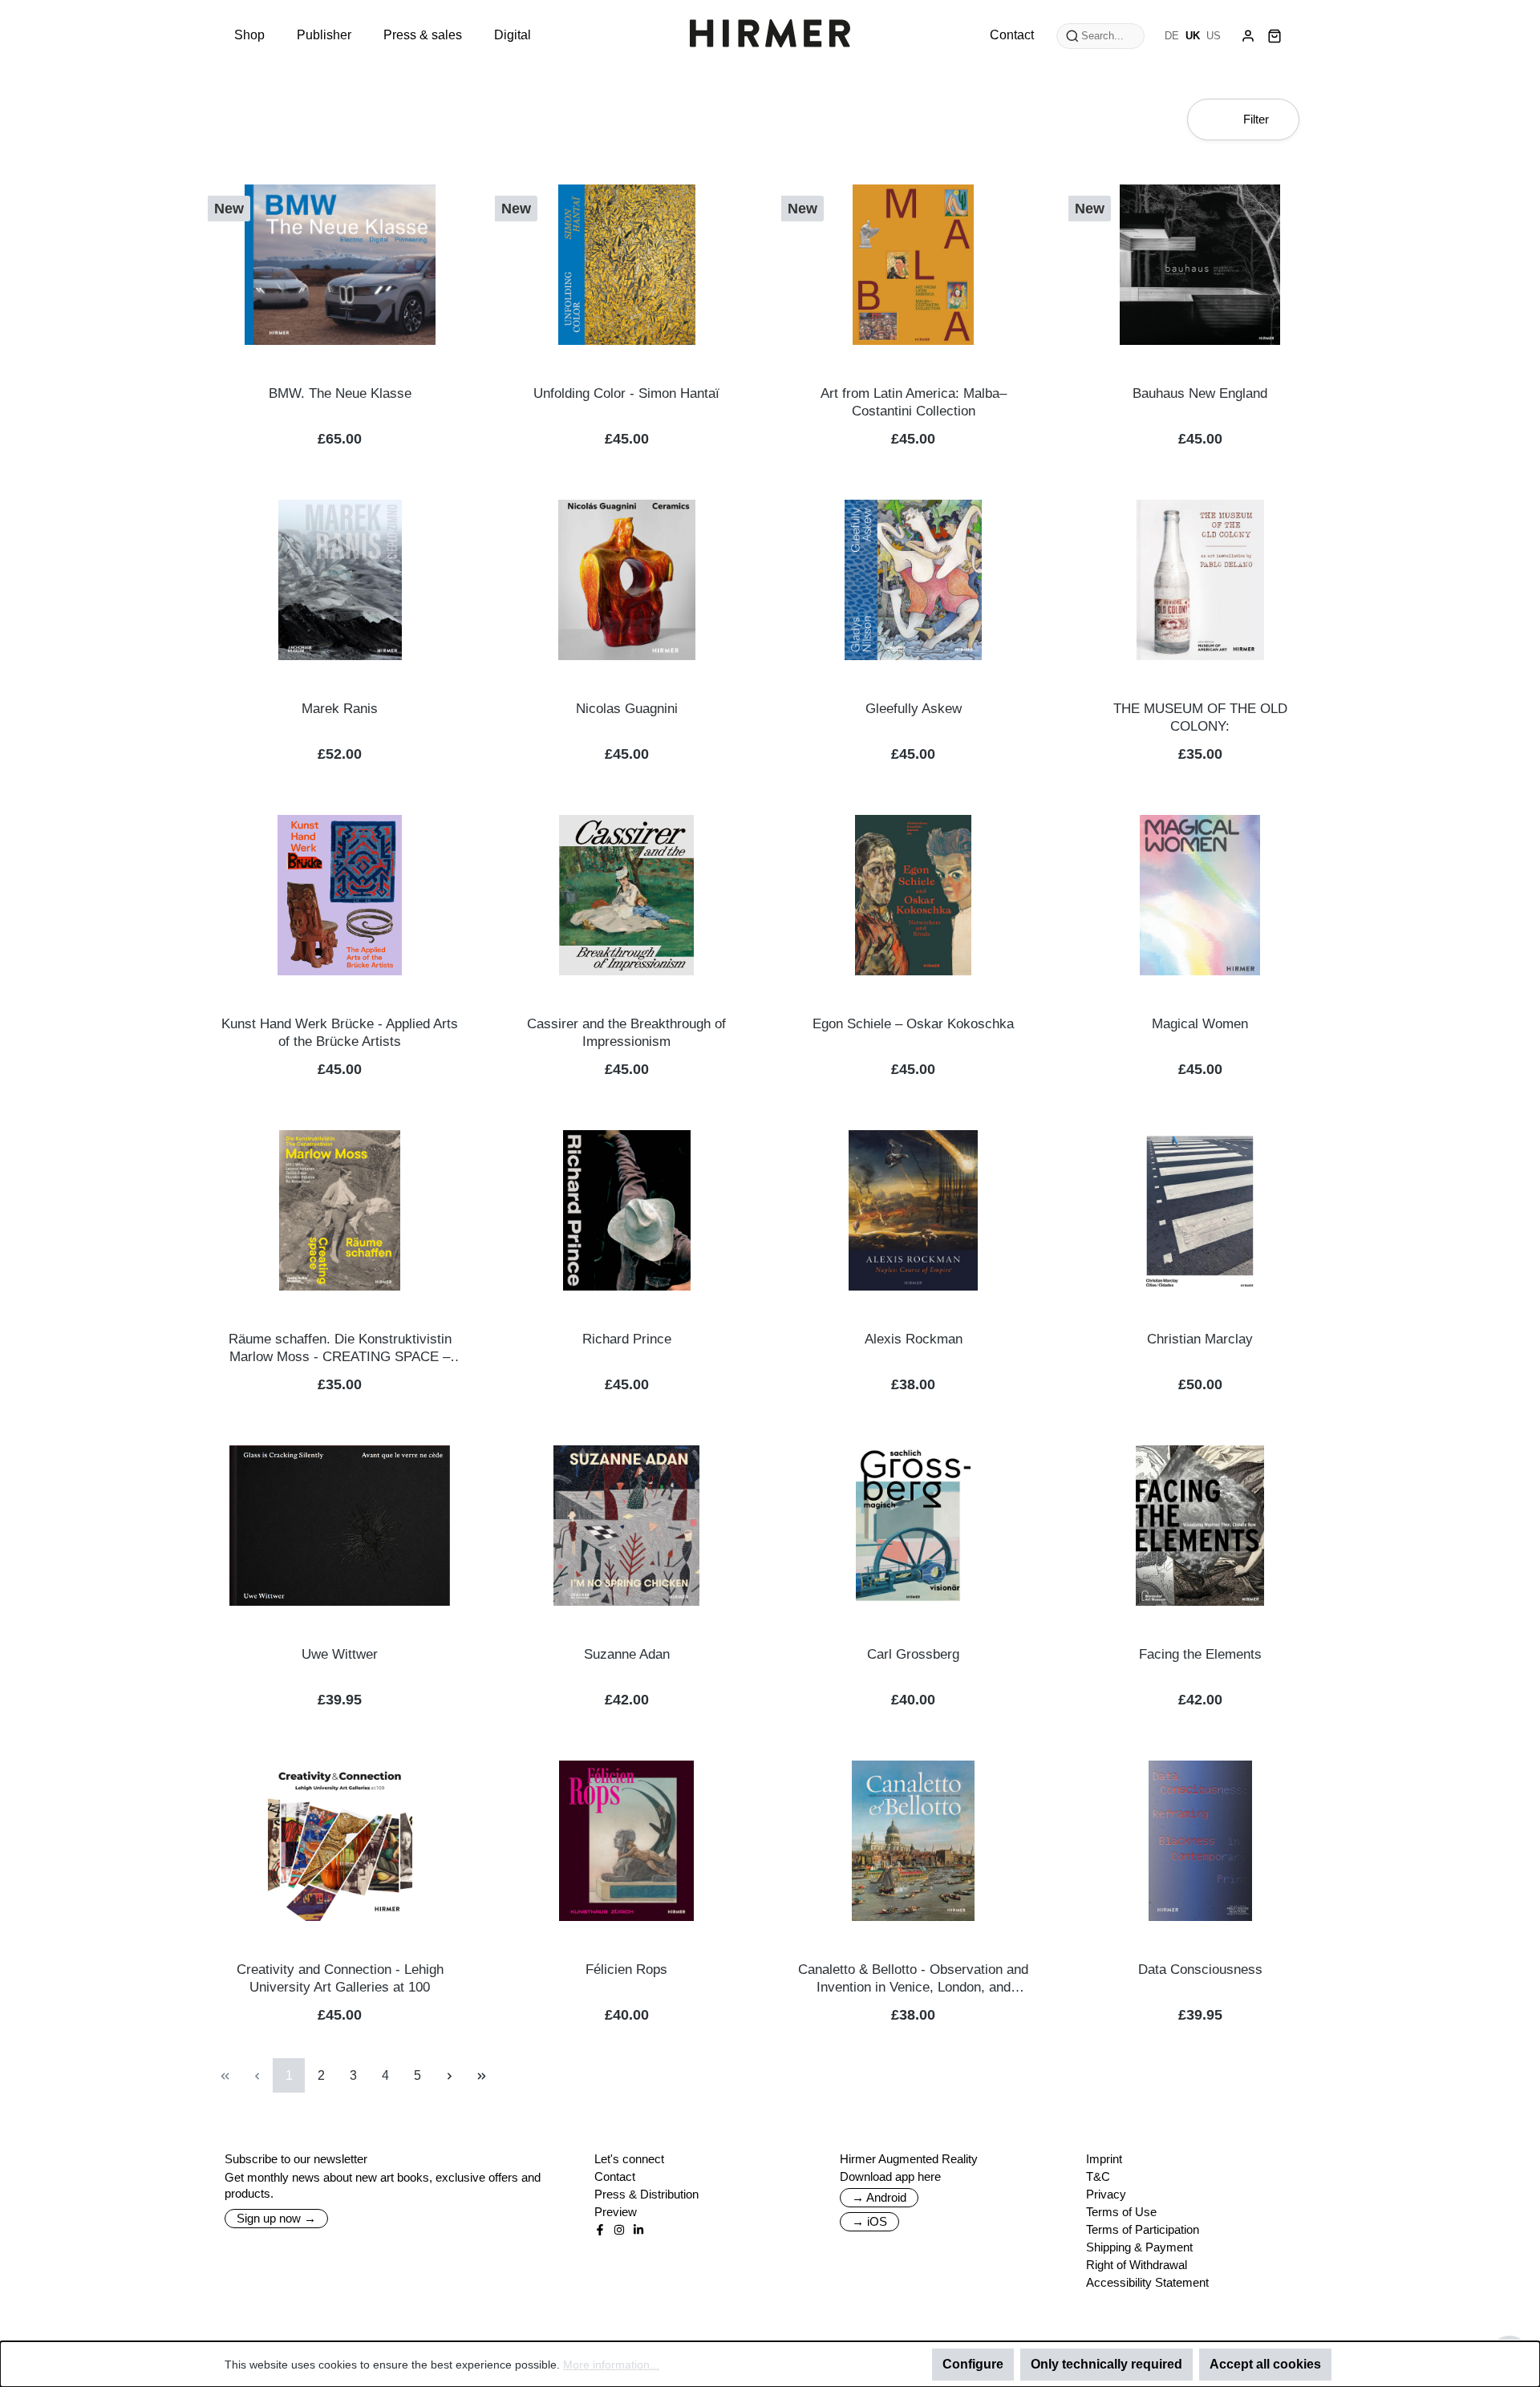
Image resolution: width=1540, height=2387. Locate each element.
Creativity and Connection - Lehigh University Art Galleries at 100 (340, 1978)
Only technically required (1106, 2364)
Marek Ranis (340, 709)
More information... (611, 2365)
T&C (1098, 2176)
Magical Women (1200, 1024)
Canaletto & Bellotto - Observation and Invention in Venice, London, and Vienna (913, 1979)
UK (1193, 36)
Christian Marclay (1200, 1339)
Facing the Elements (1200, 1654)
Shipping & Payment (1139, 2247)
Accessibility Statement (1147, 2282)
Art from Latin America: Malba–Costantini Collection (914, 402)
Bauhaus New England (1200, 393)
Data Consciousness (1200, 1970)
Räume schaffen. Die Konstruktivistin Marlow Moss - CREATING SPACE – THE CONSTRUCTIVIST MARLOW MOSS (340, 1349)
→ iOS (869, 2221)
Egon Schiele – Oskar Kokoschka (913, 1024)
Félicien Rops (626, 1970)
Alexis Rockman (914, 1339)
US (1214, 36)
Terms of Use (1121, 2212)
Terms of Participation (1143, 2229)
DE (1172, 36)
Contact (615, 2176)
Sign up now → (276, 2218)
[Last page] (481, 2075)
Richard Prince (627, 1339)
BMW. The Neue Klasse (340, 393)
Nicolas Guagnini (627, 709)
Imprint (1104, 2159)
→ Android (879, 2197)
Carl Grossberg (913, 1654)
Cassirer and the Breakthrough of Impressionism (626, 1033)
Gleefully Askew (914, 709)
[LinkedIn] (638, 2230)
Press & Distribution (646, 2194)
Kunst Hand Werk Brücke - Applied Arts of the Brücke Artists (340, 1033)
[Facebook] (600, 2230)
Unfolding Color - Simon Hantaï (626, 393)
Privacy (1106, 2194)
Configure (973, 2364)
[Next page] (449, 2075)
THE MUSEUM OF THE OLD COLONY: (1200, 717)
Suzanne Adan (627, 1654)
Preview (616, 2212)
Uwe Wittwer (340, 1654)
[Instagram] (619, 2230)
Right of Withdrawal (1137, 2265)
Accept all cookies (1265, 2364)
